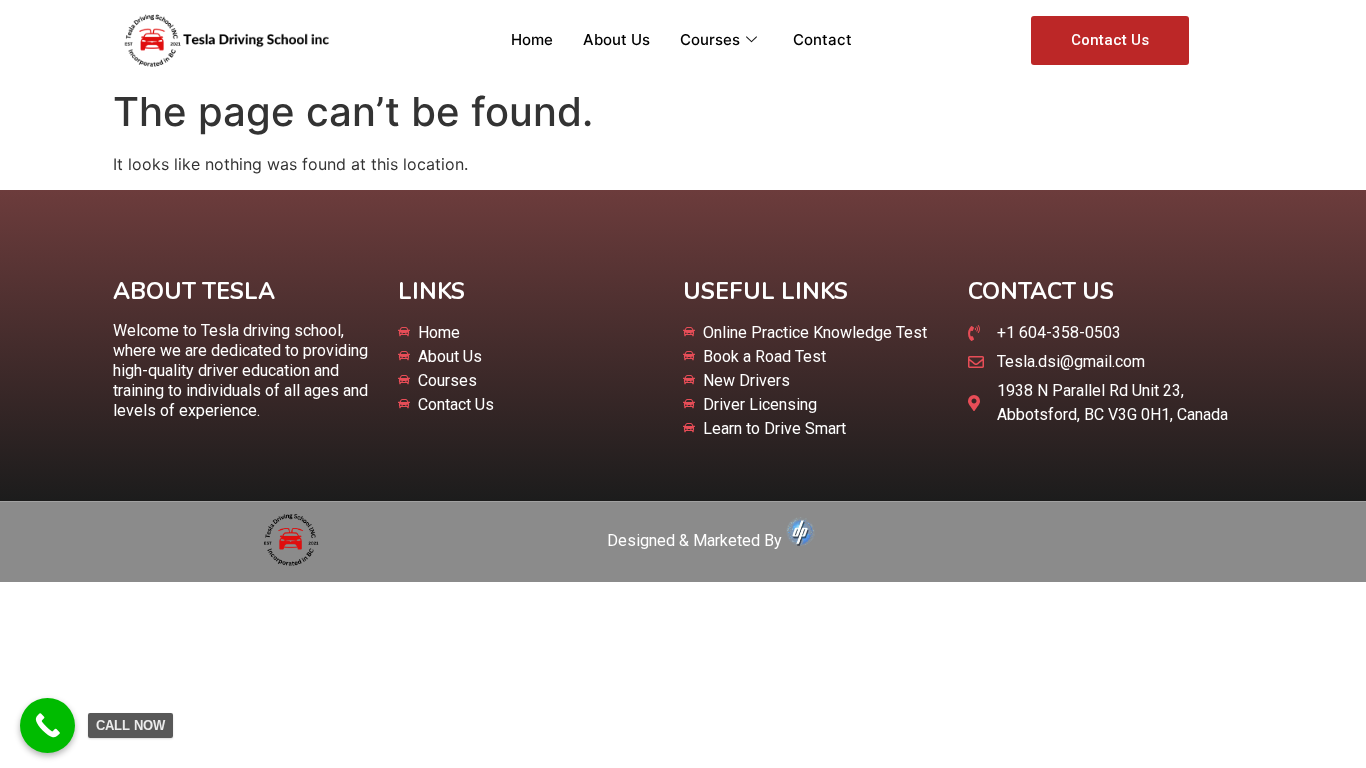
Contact (822, 39)
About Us (616, 39)
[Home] (291, 560)
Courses (710, 39)
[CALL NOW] (47, 725)
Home (532, 39)
